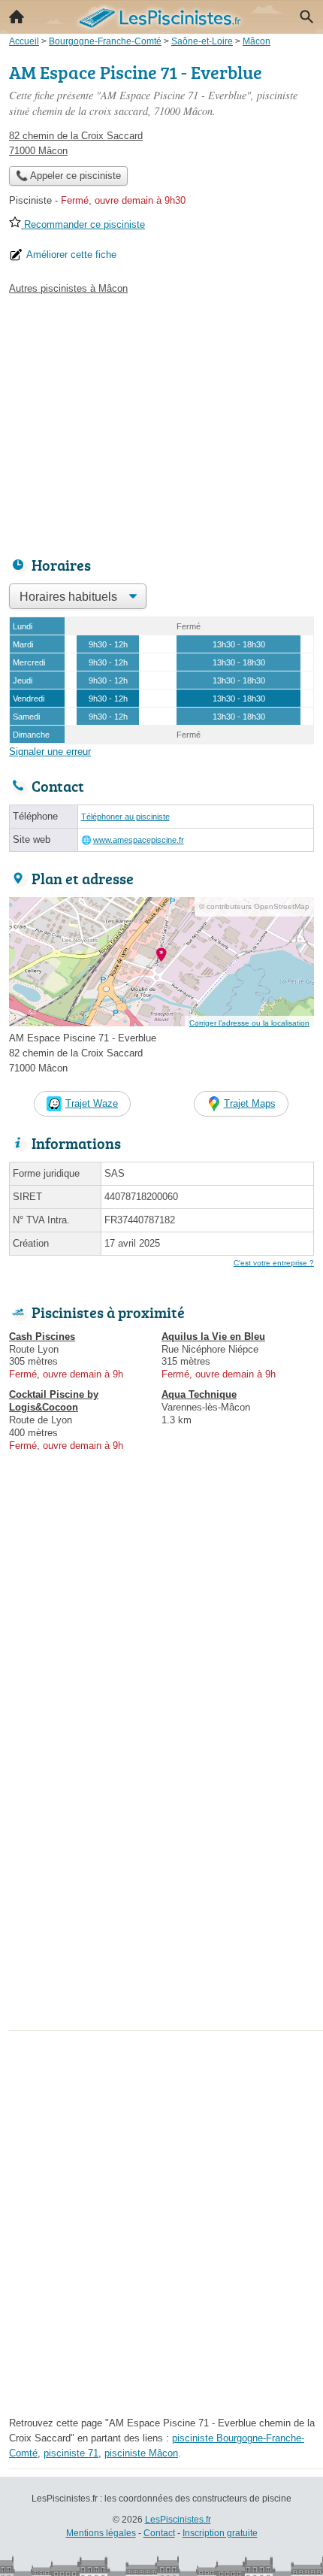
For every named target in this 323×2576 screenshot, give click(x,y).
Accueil (17, 17)
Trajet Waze (92, 1103)
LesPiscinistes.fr (178, 2520)
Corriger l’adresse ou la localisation (249, 1023)
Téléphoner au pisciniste (125, 817)
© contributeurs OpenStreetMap (254, 906)
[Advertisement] (161, 1864)
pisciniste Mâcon (141, 2453)
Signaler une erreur (50, 752)
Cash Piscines (42, 1336)
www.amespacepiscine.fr (139, 840)
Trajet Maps (250, 1103)
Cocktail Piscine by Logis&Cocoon (54, 1401)
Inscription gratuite (220, 2533)
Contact (159, 2533)
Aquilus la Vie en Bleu (213, 1336)
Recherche (306, 17)
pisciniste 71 (71, 2453)
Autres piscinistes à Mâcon (68, 288)
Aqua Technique (199, 1394)
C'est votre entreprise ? (274, 1263)
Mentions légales (101, 2533)
